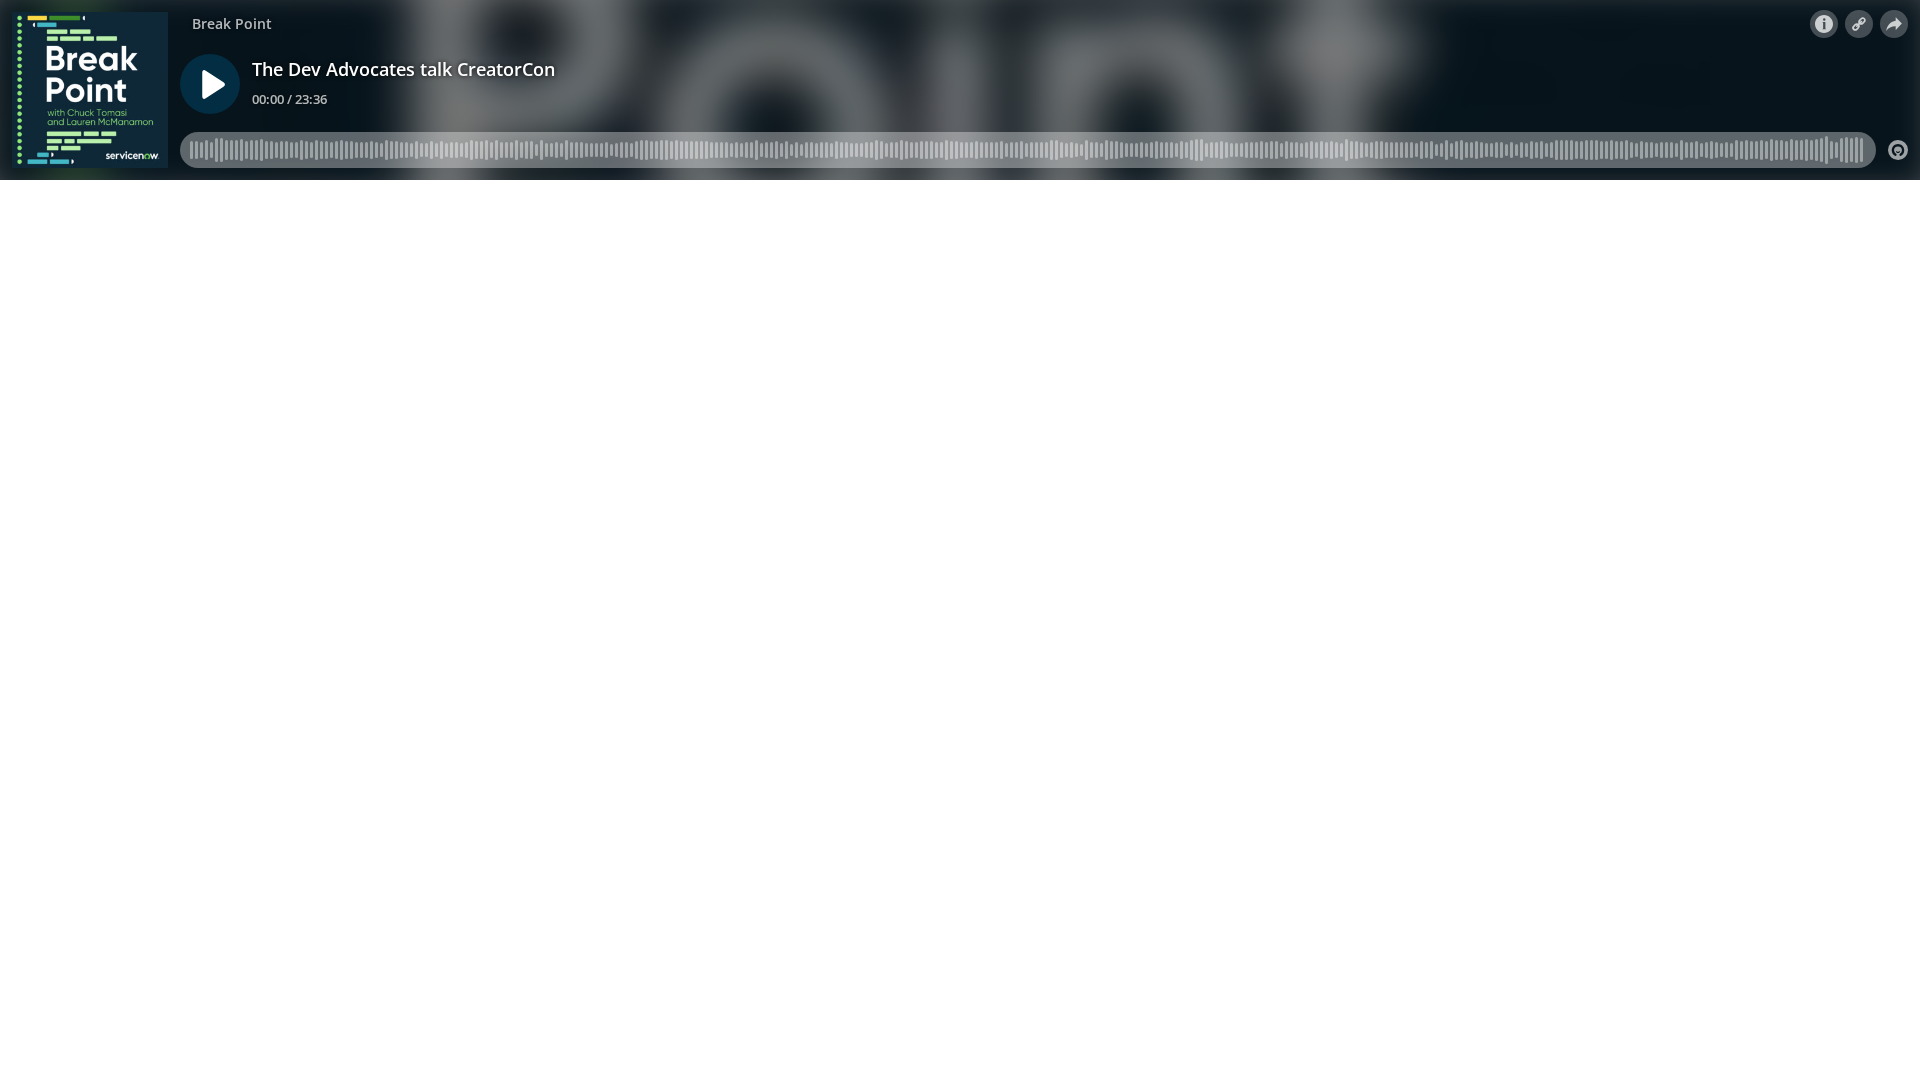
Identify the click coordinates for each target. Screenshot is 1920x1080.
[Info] (1824, 24)
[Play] (210, 84)
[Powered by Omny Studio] (1898, 150)
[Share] (1894, 24)
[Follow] (1859, 24)
